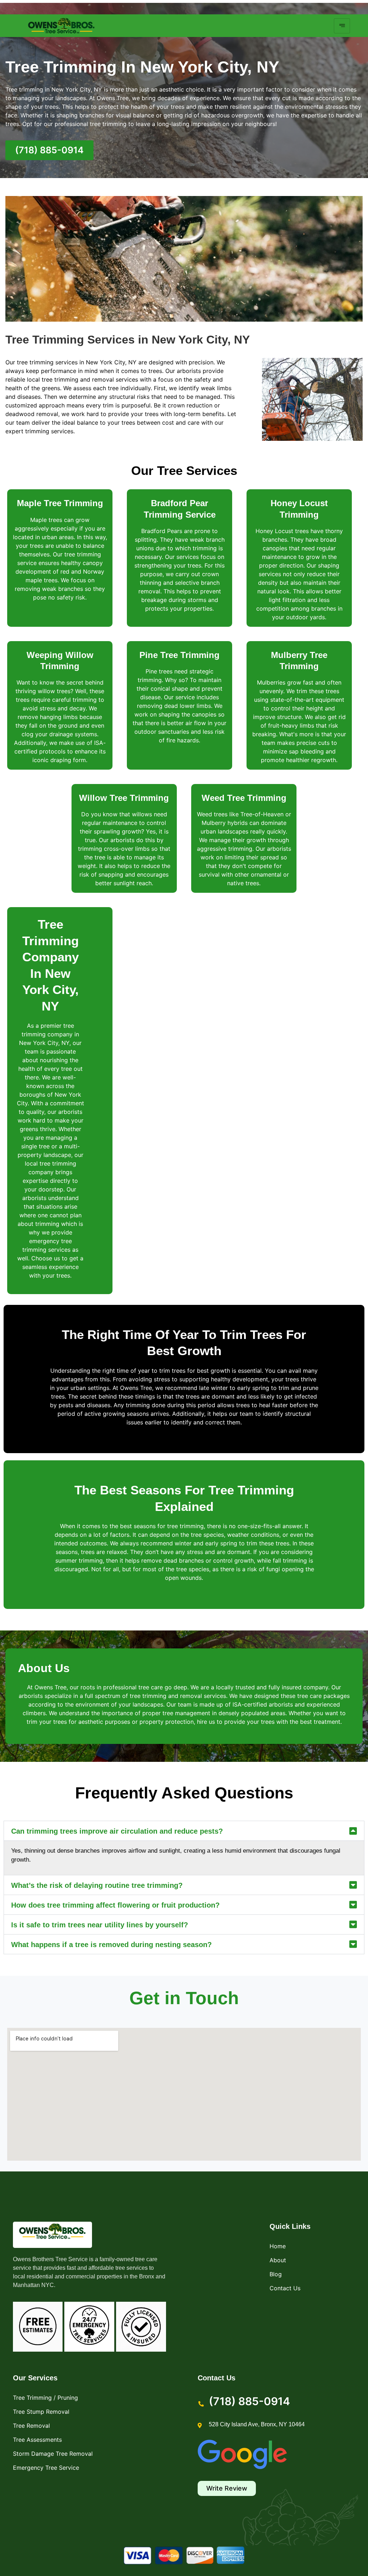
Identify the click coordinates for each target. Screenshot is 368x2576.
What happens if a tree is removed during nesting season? (111, 1945)
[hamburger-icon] (342, 26)
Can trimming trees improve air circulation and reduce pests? (117, 1831)
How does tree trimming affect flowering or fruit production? (115, 1905)
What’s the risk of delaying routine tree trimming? (97, 1885)
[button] (184, 1831)
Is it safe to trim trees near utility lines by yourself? (100, 1925)
